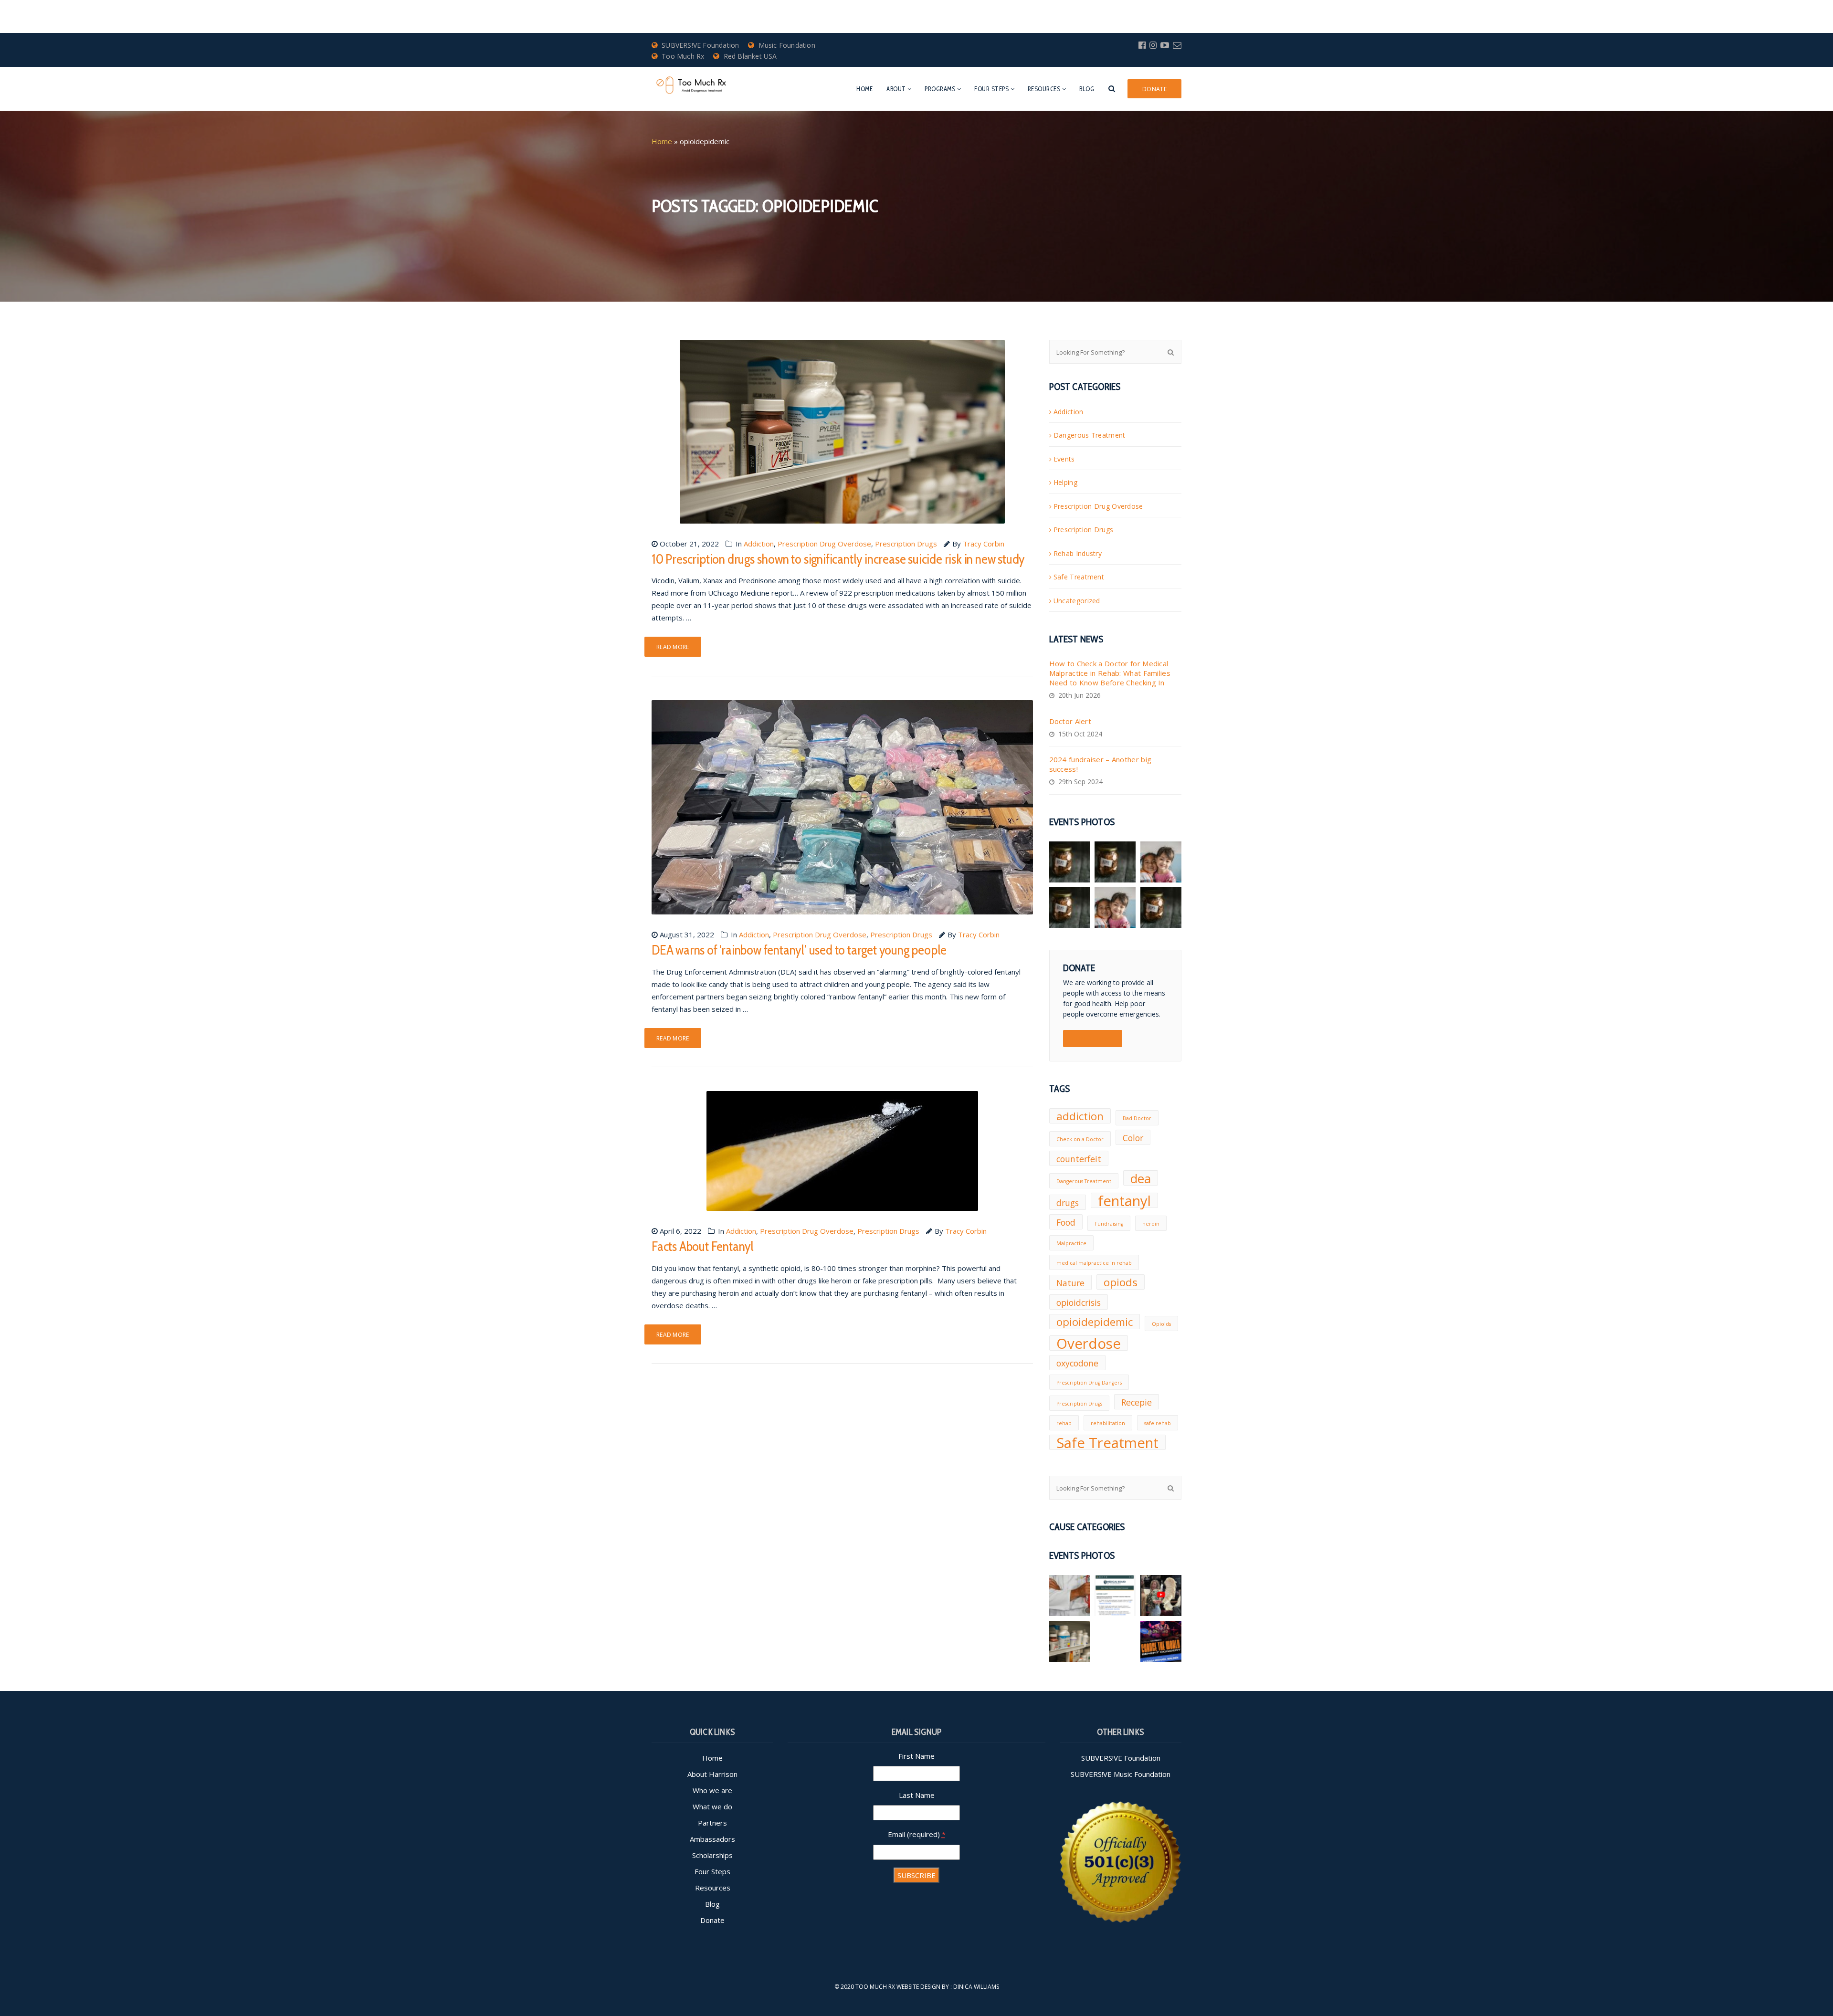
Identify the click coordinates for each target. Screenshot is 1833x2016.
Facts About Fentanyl (703, 1246)
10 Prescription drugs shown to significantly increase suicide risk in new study (838, 559)
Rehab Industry (1078, 553)
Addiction (759, 544)
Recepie (1137, 1402)
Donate (712, 1920)
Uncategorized (1077, 601)
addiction (1080, 1116)
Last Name (917, 1795)
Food (1066, 1222)
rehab (1064, 1423)
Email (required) (917, 1834)
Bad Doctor (1137, 1118)
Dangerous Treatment (1090, 435)
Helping (1065, 482)
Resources (1044, 89)
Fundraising (1109, 1224)
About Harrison (712, 1774)
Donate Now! (1093, 1039)
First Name (916, 1756)
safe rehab (1158, 1423)
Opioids (1161, 1324)
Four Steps (991, 89)
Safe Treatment (1079, 577)
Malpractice (1071, 1243)
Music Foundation (787, 45)
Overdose (1089, 1343)
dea (1141, 1178)
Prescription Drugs (906, 544)
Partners (712, 1823)
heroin (1151, 1224)
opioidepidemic (1095, 1322)
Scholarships (712, 1855)
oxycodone (1077, 1363)
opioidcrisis (1079, 1302)
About (896, 89)
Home (864, 89)
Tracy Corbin (984, 544)
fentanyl (1124, 1200)
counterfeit (1079, 1159)
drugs (1068, 1203)
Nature (1070, 1283)
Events (1064, 459)
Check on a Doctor (1080, 1139)
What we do (712, 1806)
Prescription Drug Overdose (824, 544)
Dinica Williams (976, 1987)
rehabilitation (1108, 1423)
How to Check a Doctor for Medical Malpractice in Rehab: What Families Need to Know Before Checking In (1110, 673)
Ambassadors (712, 1839)
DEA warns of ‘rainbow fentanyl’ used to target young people (799, 950)
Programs (940, 89)
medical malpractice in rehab (1094, 1263)
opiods (1121, 1282)
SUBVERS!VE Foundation (700, 45)
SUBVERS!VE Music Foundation (1121, 1774)
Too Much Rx (683, 56)
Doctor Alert (1070, 721)
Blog (1087, 89)
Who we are (712, 1790)
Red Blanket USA (750, 56)
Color (1133, 1138)
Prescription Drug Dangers (1089, 1383)
